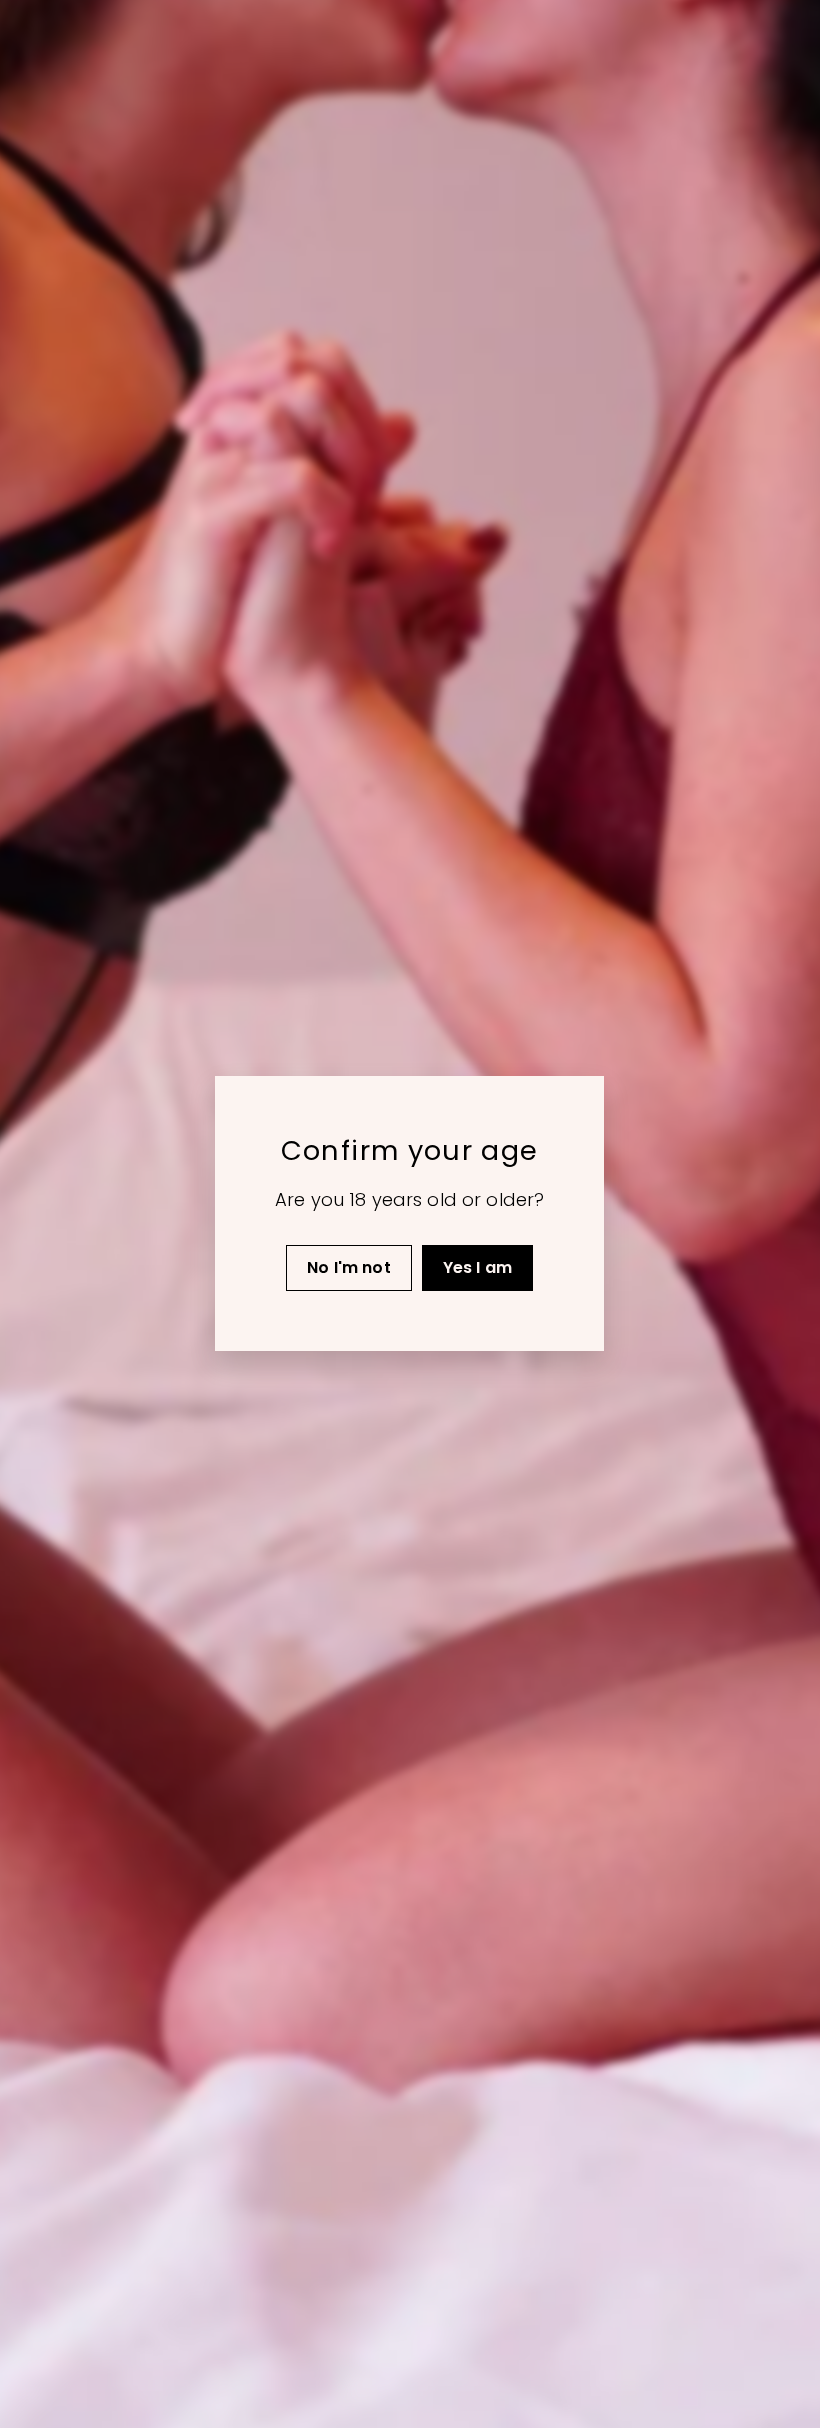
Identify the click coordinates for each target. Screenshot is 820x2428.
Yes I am (477, 1267)
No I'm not (350, 1267)
